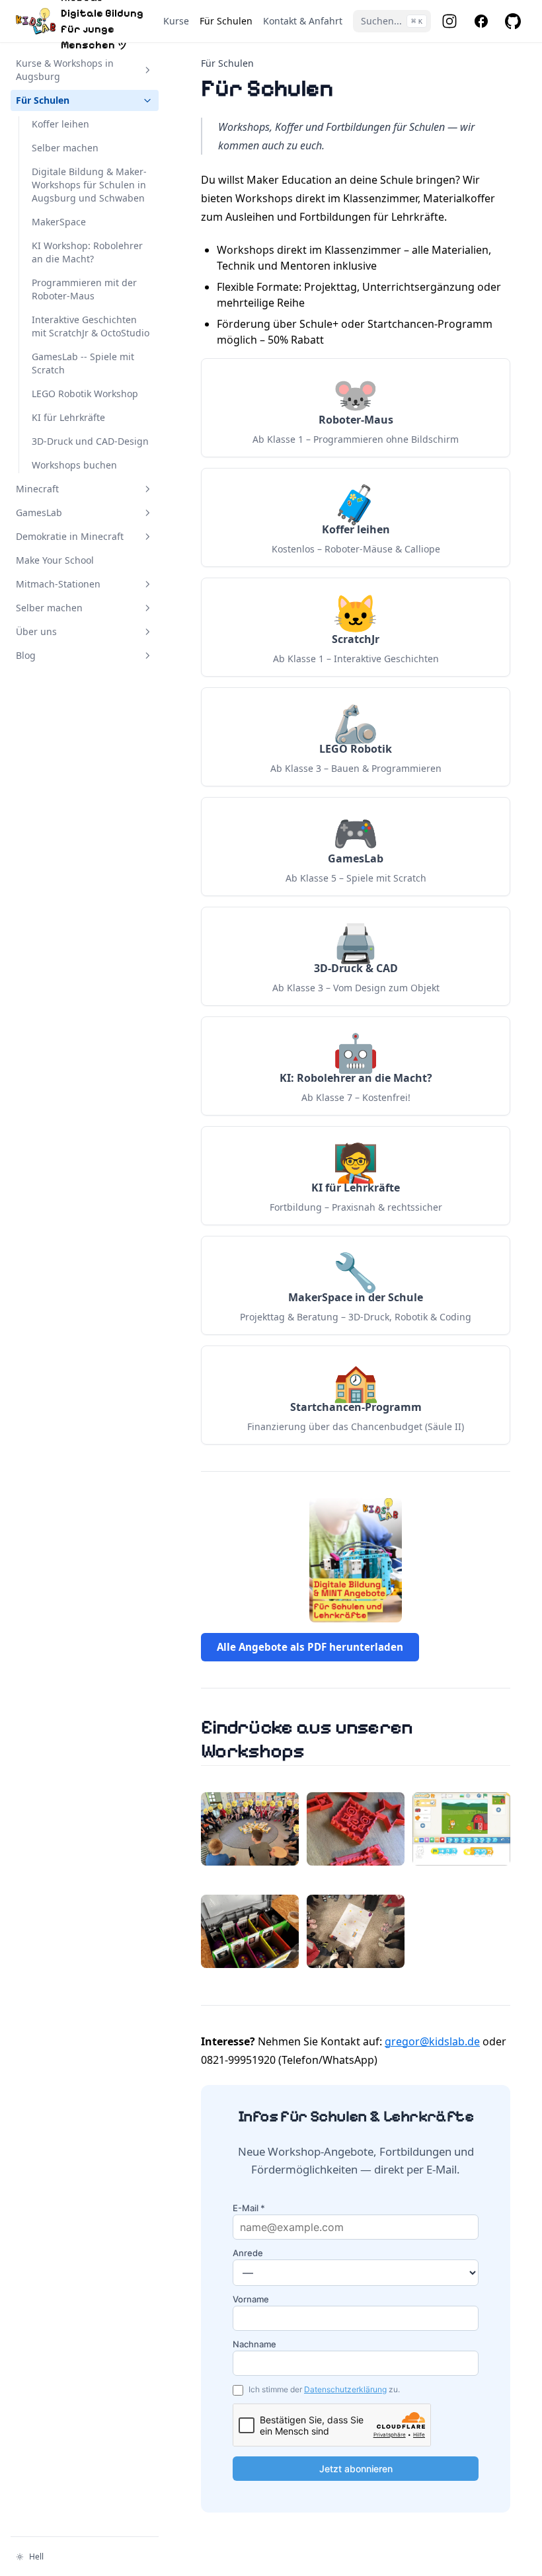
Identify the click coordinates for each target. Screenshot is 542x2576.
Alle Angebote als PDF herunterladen (310, 1647)
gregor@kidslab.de (432, 2041)
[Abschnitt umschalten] (147, 70)
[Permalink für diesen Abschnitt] (320, 1751)
